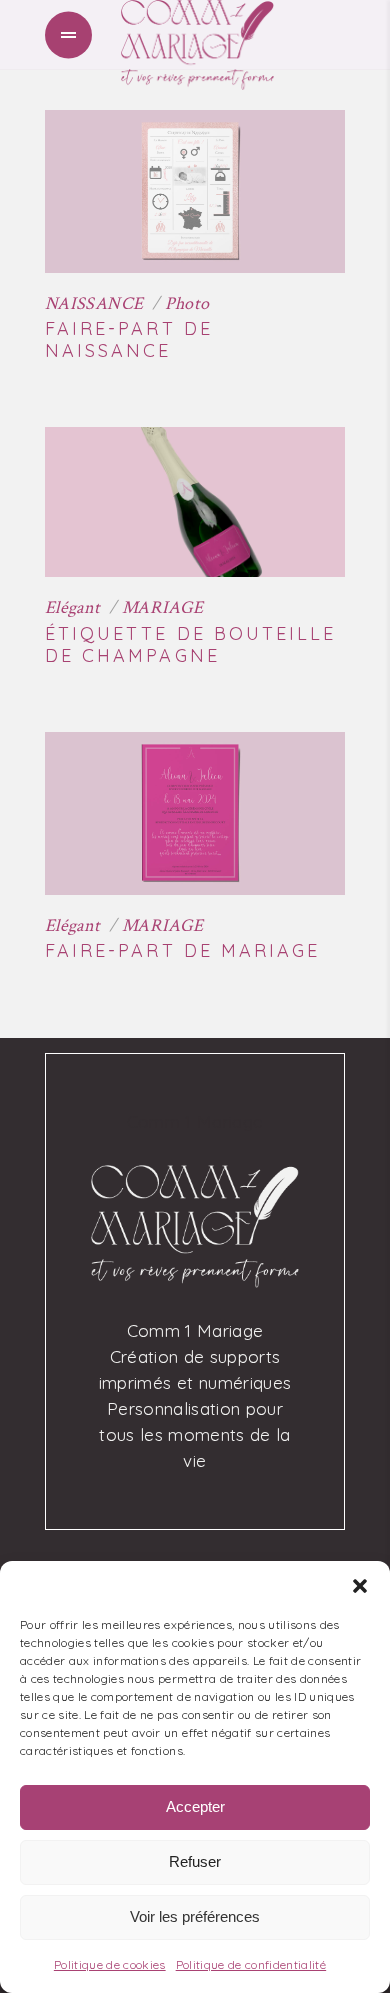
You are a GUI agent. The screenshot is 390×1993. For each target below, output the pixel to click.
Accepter (195, 1806)
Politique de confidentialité (251, 1964)
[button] (360, 1586)
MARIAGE (163, 607)
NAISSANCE (94, 303)
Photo (187, 303)
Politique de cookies (110, 1964)
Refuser (195, 1861)
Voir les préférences (195, 1916)
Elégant (73, 607)
